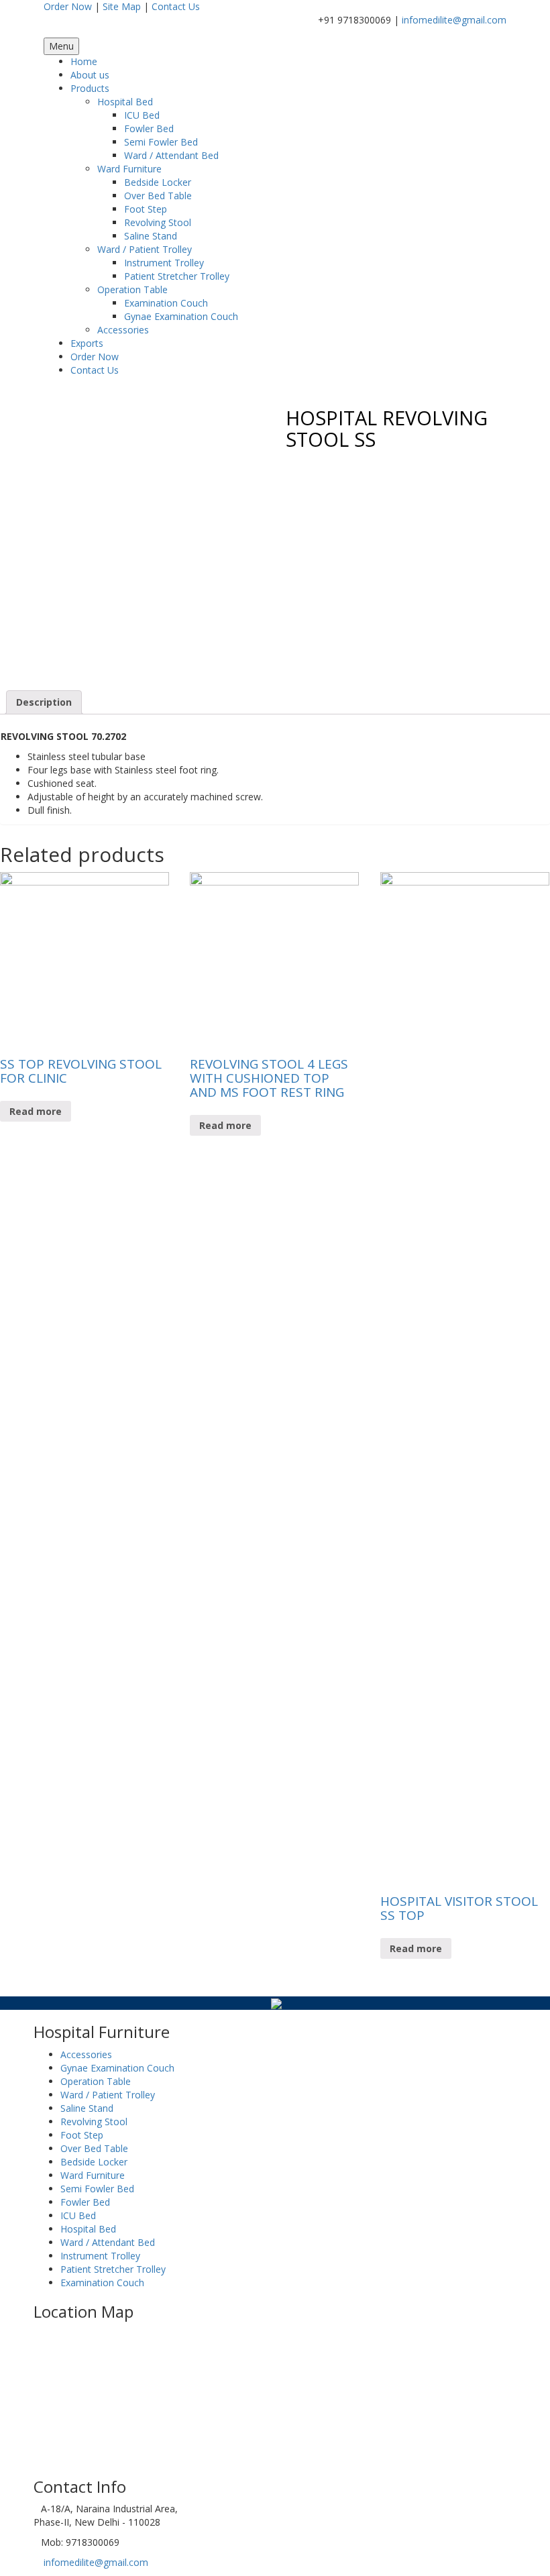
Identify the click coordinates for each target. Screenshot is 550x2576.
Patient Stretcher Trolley (177, 276)
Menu (61, 46)
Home (84, 61)
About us (90, 75)
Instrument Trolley (164, 263)
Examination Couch (166, 303)
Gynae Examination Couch (181, 316)
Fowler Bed (149, 128)
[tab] (44, 702)
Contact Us (176, 6)
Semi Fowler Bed (161, 142)
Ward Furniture (129, 169)
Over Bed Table (158, 196)
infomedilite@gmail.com (454, 20)
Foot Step (146, 209)
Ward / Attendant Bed (171, 155)
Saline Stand (151, 236)
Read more (36, 1111)
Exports (87, 343)
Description (44, 702)
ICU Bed (142, 115)
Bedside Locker (158, 182)
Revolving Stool (158, 222)
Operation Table (132, 289)
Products (90, 88)
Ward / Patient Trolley (145, 249)
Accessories (123, 330)
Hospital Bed (125, 102)
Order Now (68, 6)
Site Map (122, 6)
